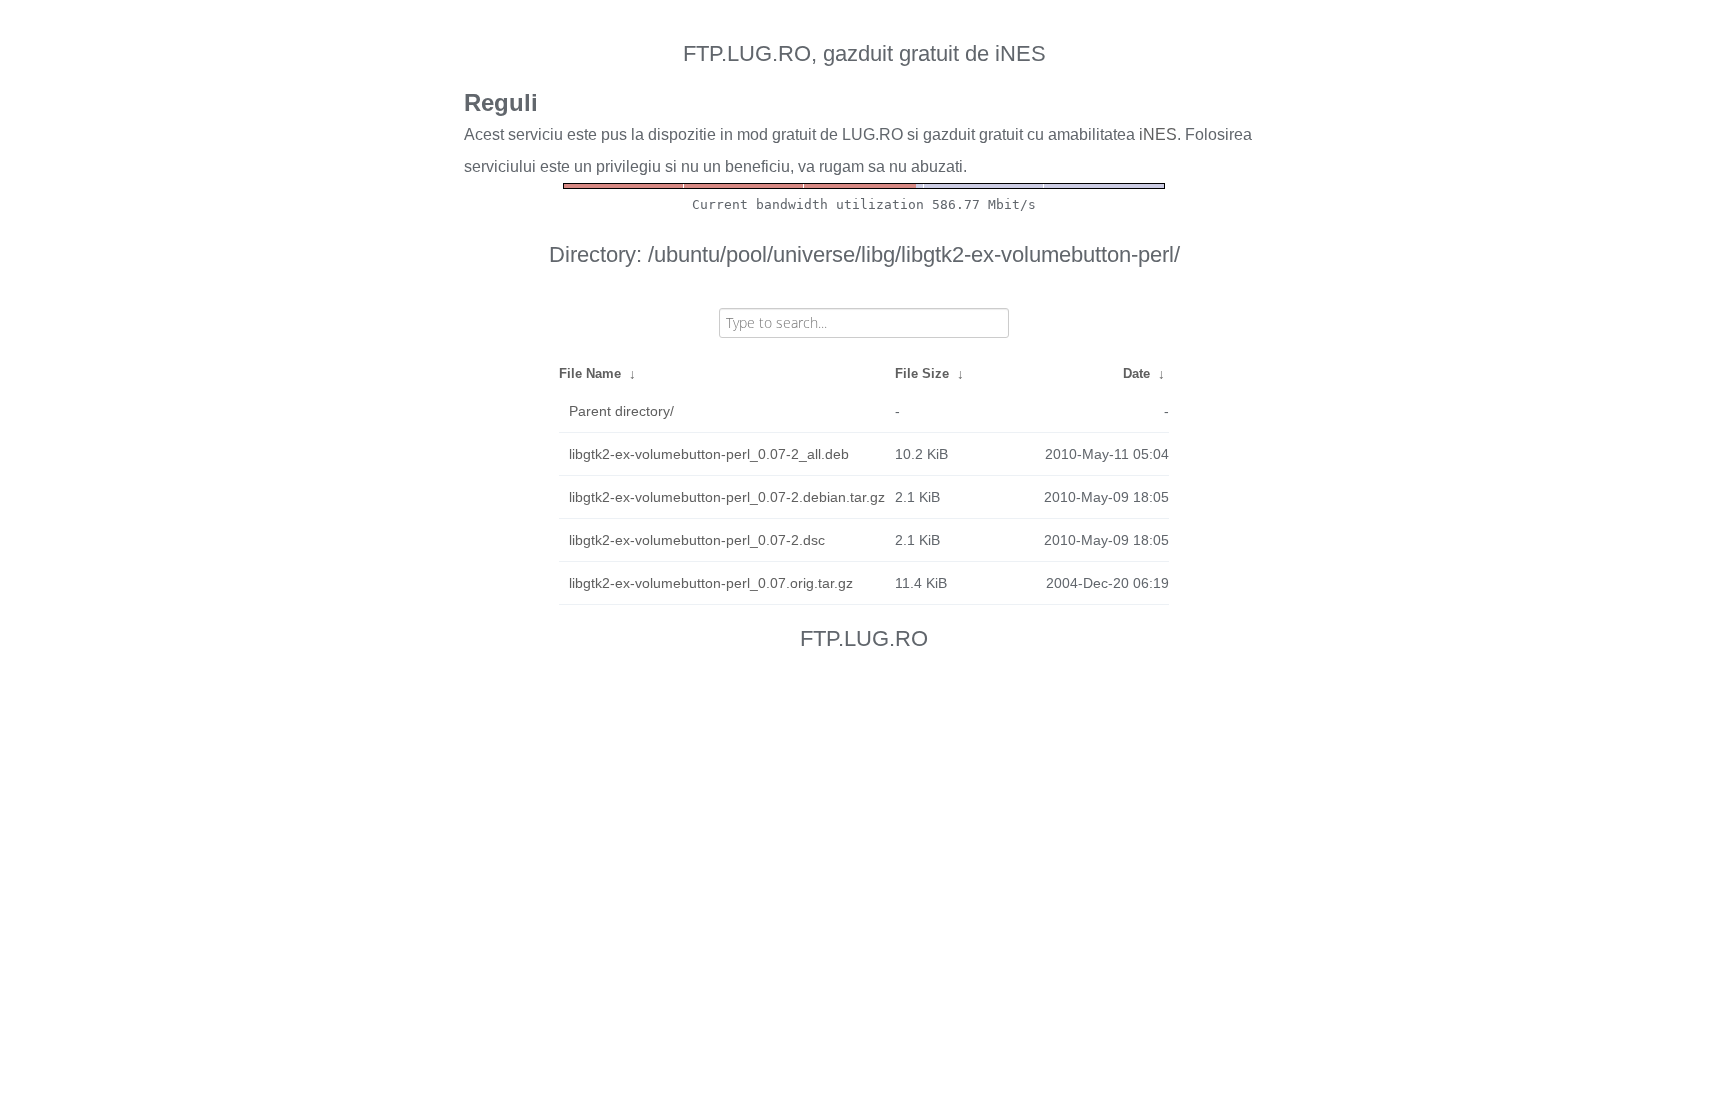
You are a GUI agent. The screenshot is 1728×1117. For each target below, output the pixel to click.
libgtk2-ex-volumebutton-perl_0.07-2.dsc (697, 540)
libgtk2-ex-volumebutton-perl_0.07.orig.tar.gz (711, 583)
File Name (590, 373)
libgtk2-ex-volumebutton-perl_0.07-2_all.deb (709, 454)
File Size (922, 373)
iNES (1158, 134)
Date (1136, 373)
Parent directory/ (621, 411)
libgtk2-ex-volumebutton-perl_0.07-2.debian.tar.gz (727, 497)
